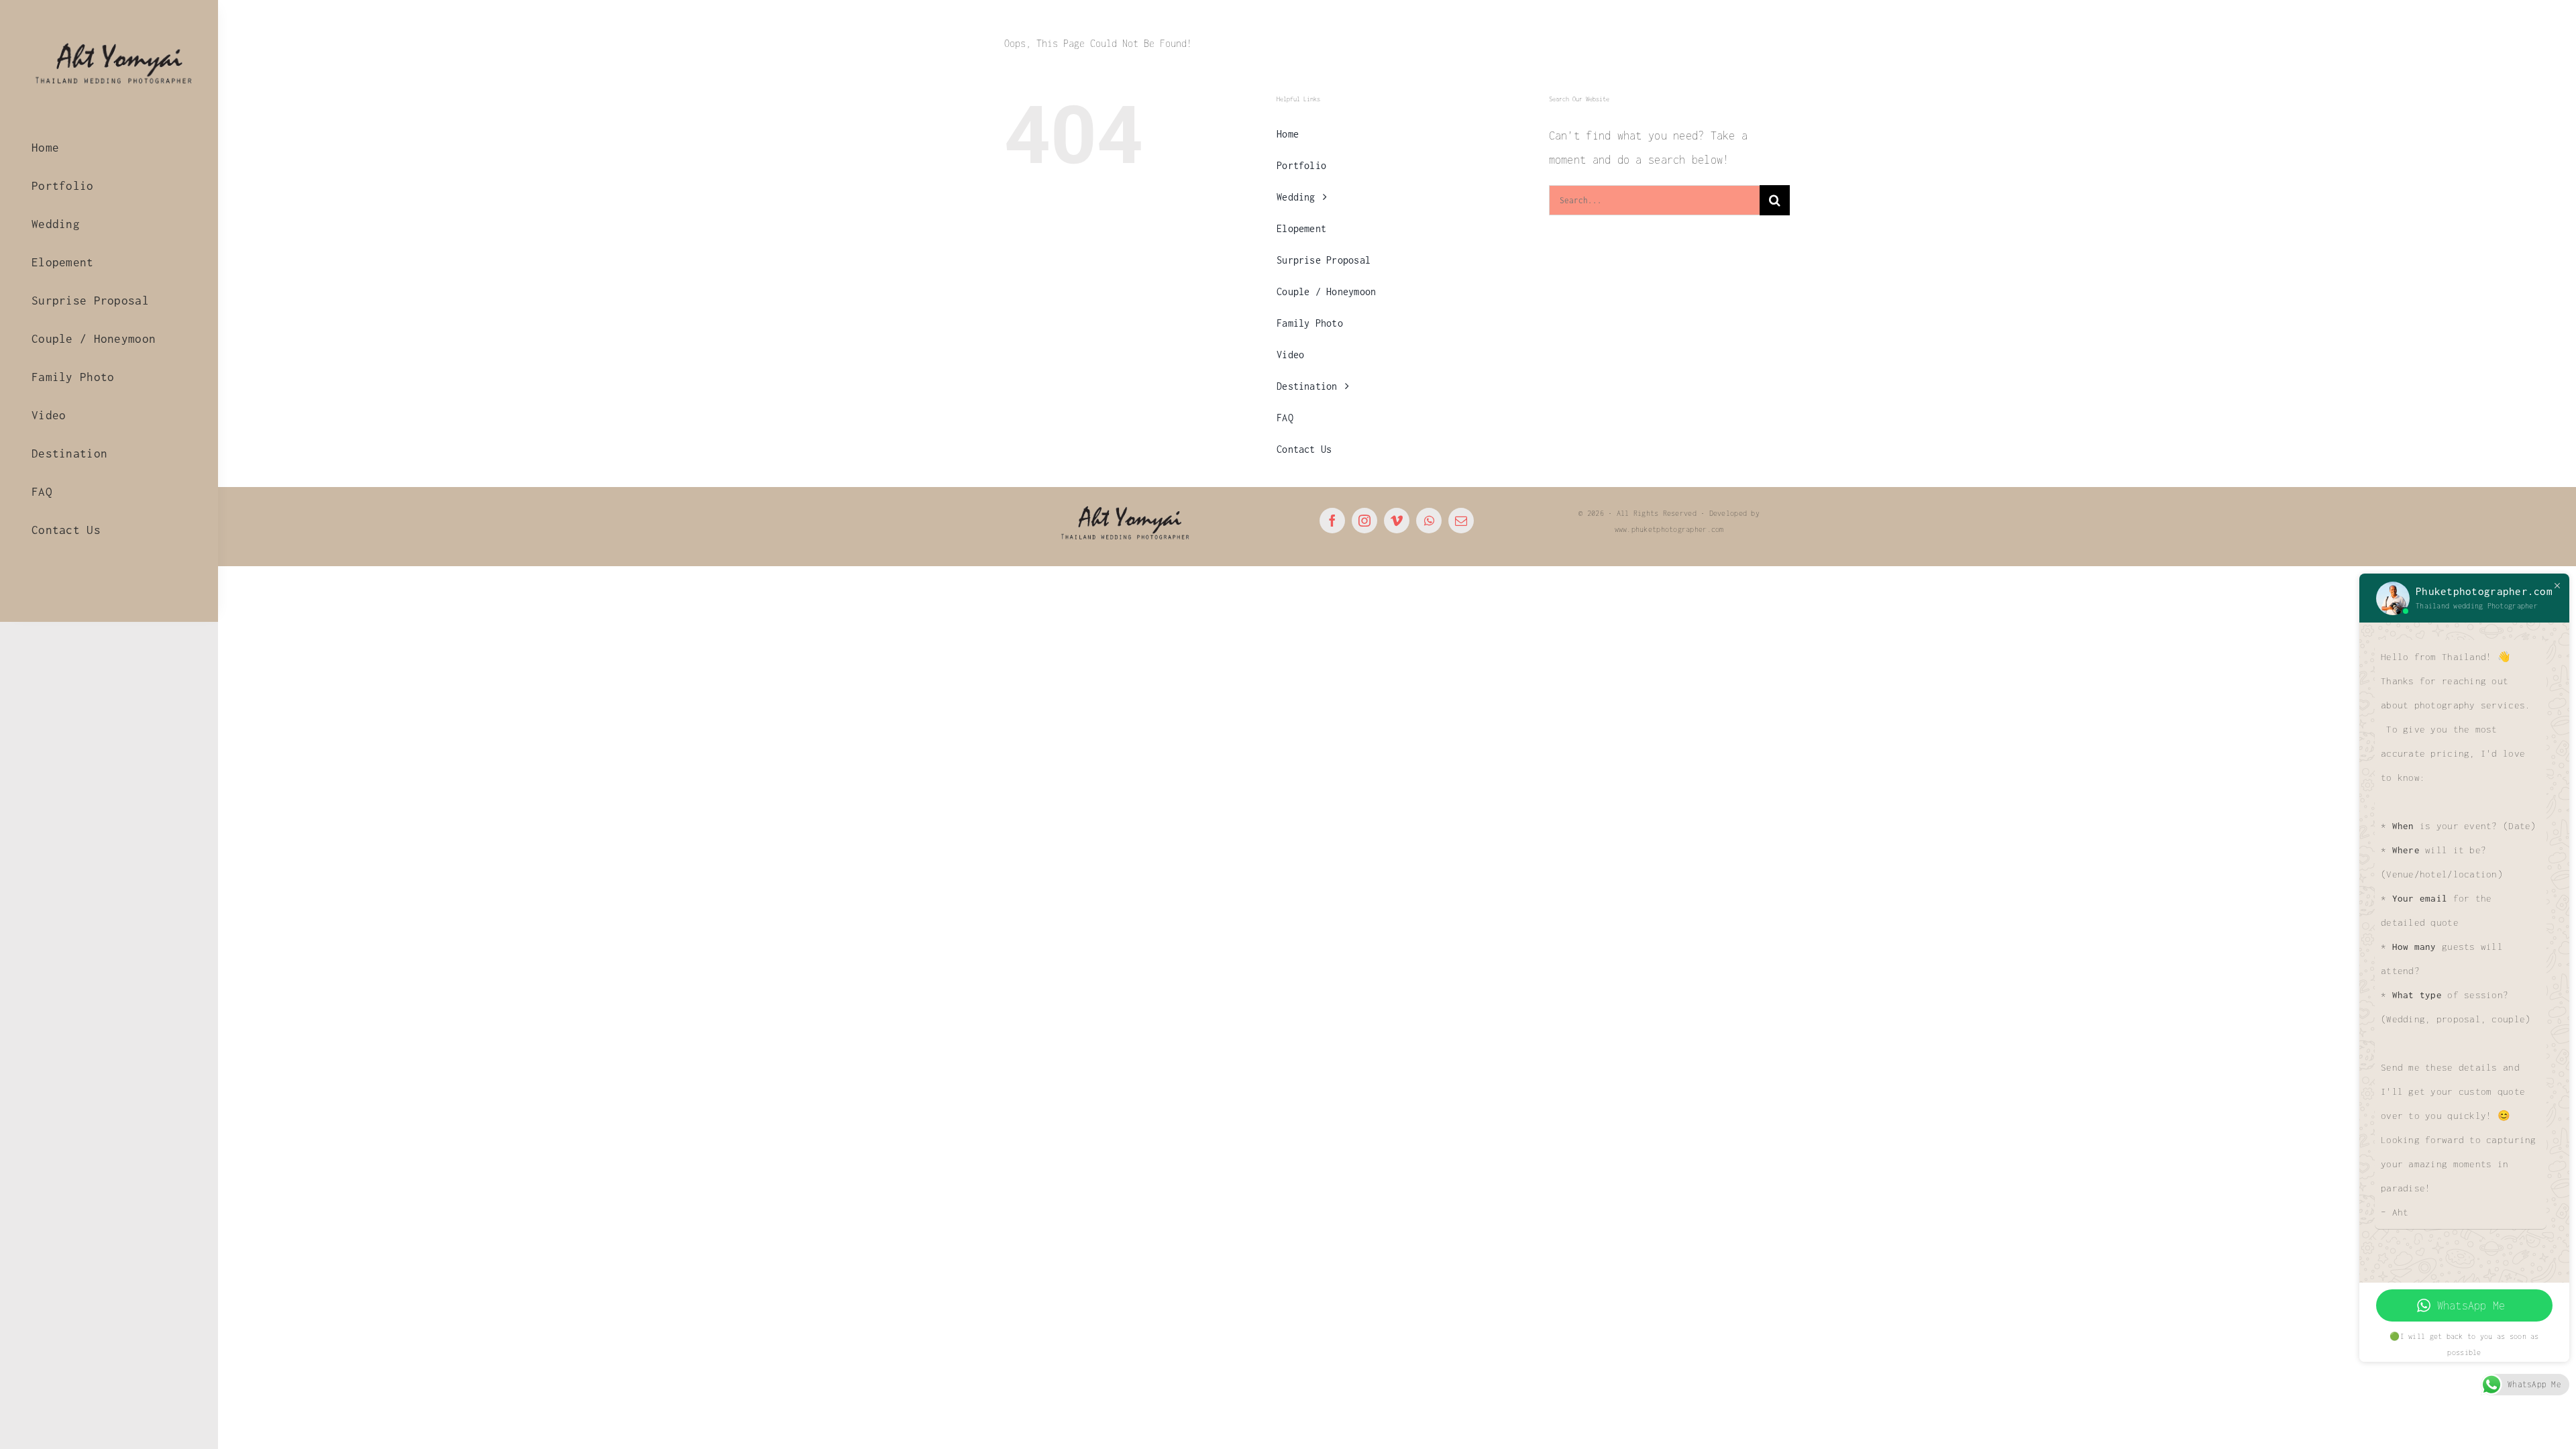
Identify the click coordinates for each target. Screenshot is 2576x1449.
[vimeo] (1397, 521)
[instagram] (1364, 521)
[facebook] (1332, 521)
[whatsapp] (1429, 521)
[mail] (1461, 521)
